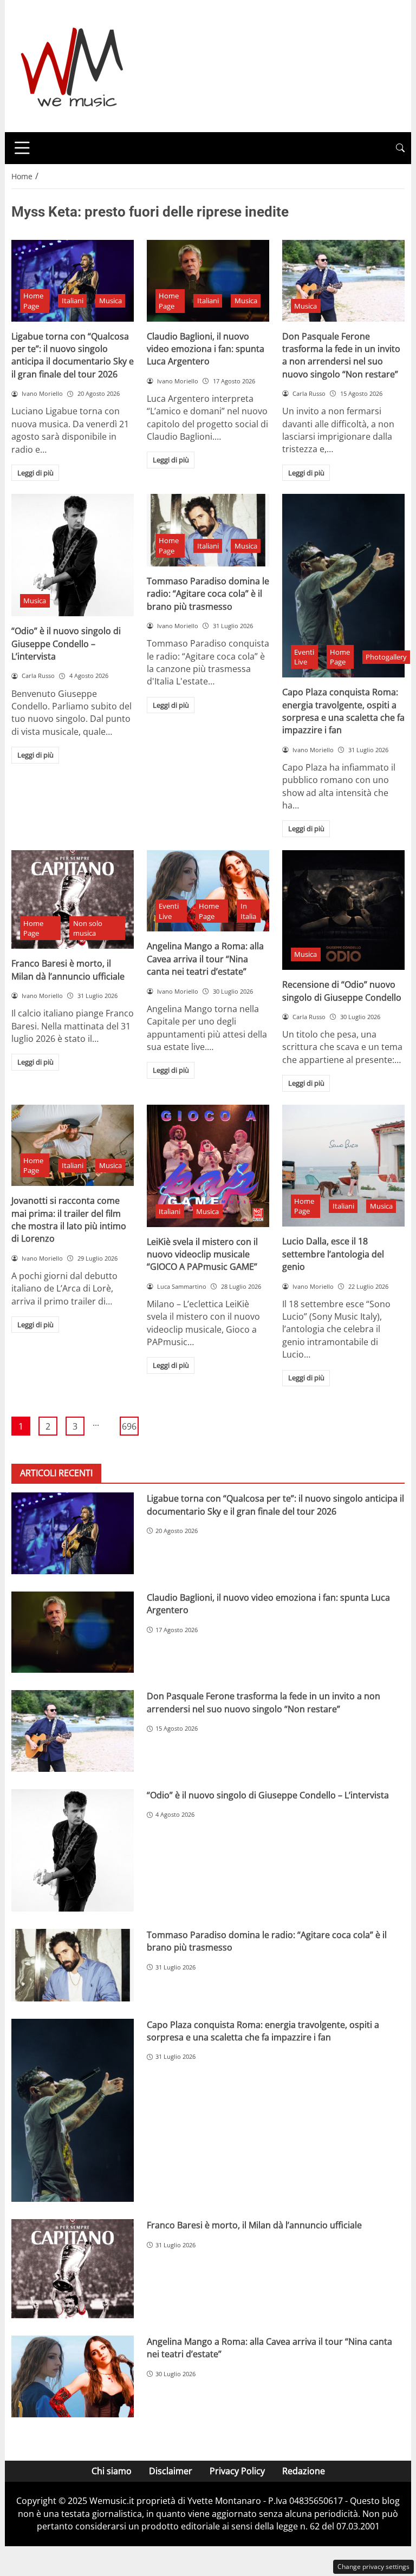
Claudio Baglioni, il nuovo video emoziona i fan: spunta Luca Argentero (206, 349)
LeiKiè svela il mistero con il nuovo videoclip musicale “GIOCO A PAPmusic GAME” (202, 1254)
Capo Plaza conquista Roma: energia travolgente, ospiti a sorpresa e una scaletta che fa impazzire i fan (343, 711)
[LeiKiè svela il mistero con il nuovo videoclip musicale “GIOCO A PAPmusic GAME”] (208, 1166)
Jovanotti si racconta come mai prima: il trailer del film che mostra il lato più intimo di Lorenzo (69, 1219)
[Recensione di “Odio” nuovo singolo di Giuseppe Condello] (343, 910)
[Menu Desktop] (22, 148)
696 (129, 1426)
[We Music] (72, 65)
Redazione (304, 2471)
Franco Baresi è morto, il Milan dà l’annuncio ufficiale (68, 970)
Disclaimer (171, 2471)
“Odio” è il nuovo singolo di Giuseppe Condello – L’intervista (66, 644)
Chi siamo (112, 2471)
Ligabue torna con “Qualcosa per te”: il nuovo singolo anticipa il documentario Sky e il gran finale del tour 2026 (73, 355)
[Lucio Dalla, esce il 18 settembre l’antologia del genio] (343, 1166)
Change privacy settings (373, 2567)
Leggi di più (35, 473)
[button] (400, 148)
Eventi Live (304, 657)
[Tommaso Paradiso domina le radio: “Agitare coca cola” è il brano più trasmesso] (208, 530)
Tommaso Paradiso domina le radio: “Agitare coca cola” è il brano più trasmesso (208, 594)
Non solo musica (88, 928)
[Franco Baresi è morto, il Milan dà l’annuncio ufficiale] (73, 899)
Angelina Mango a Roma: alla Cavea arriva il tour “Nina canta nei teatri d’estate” (205, 959)
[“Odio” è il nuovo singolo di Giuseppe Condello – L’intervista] (73, 555)
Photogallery (386, 657)
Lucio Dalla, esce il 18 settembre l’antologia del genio (333, 1254)
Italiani (73, 301)
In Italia (248, 911)
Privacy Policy (237, 2471)
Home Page (33, 301)
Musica (110, 301)
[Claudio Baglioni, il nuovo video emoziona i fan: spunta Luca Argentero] (208, 281)
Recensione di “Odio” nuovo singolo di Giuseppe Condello (342, 991)
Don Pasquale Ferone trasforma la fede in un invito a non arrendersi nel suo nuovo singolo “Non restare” (341, 355)
